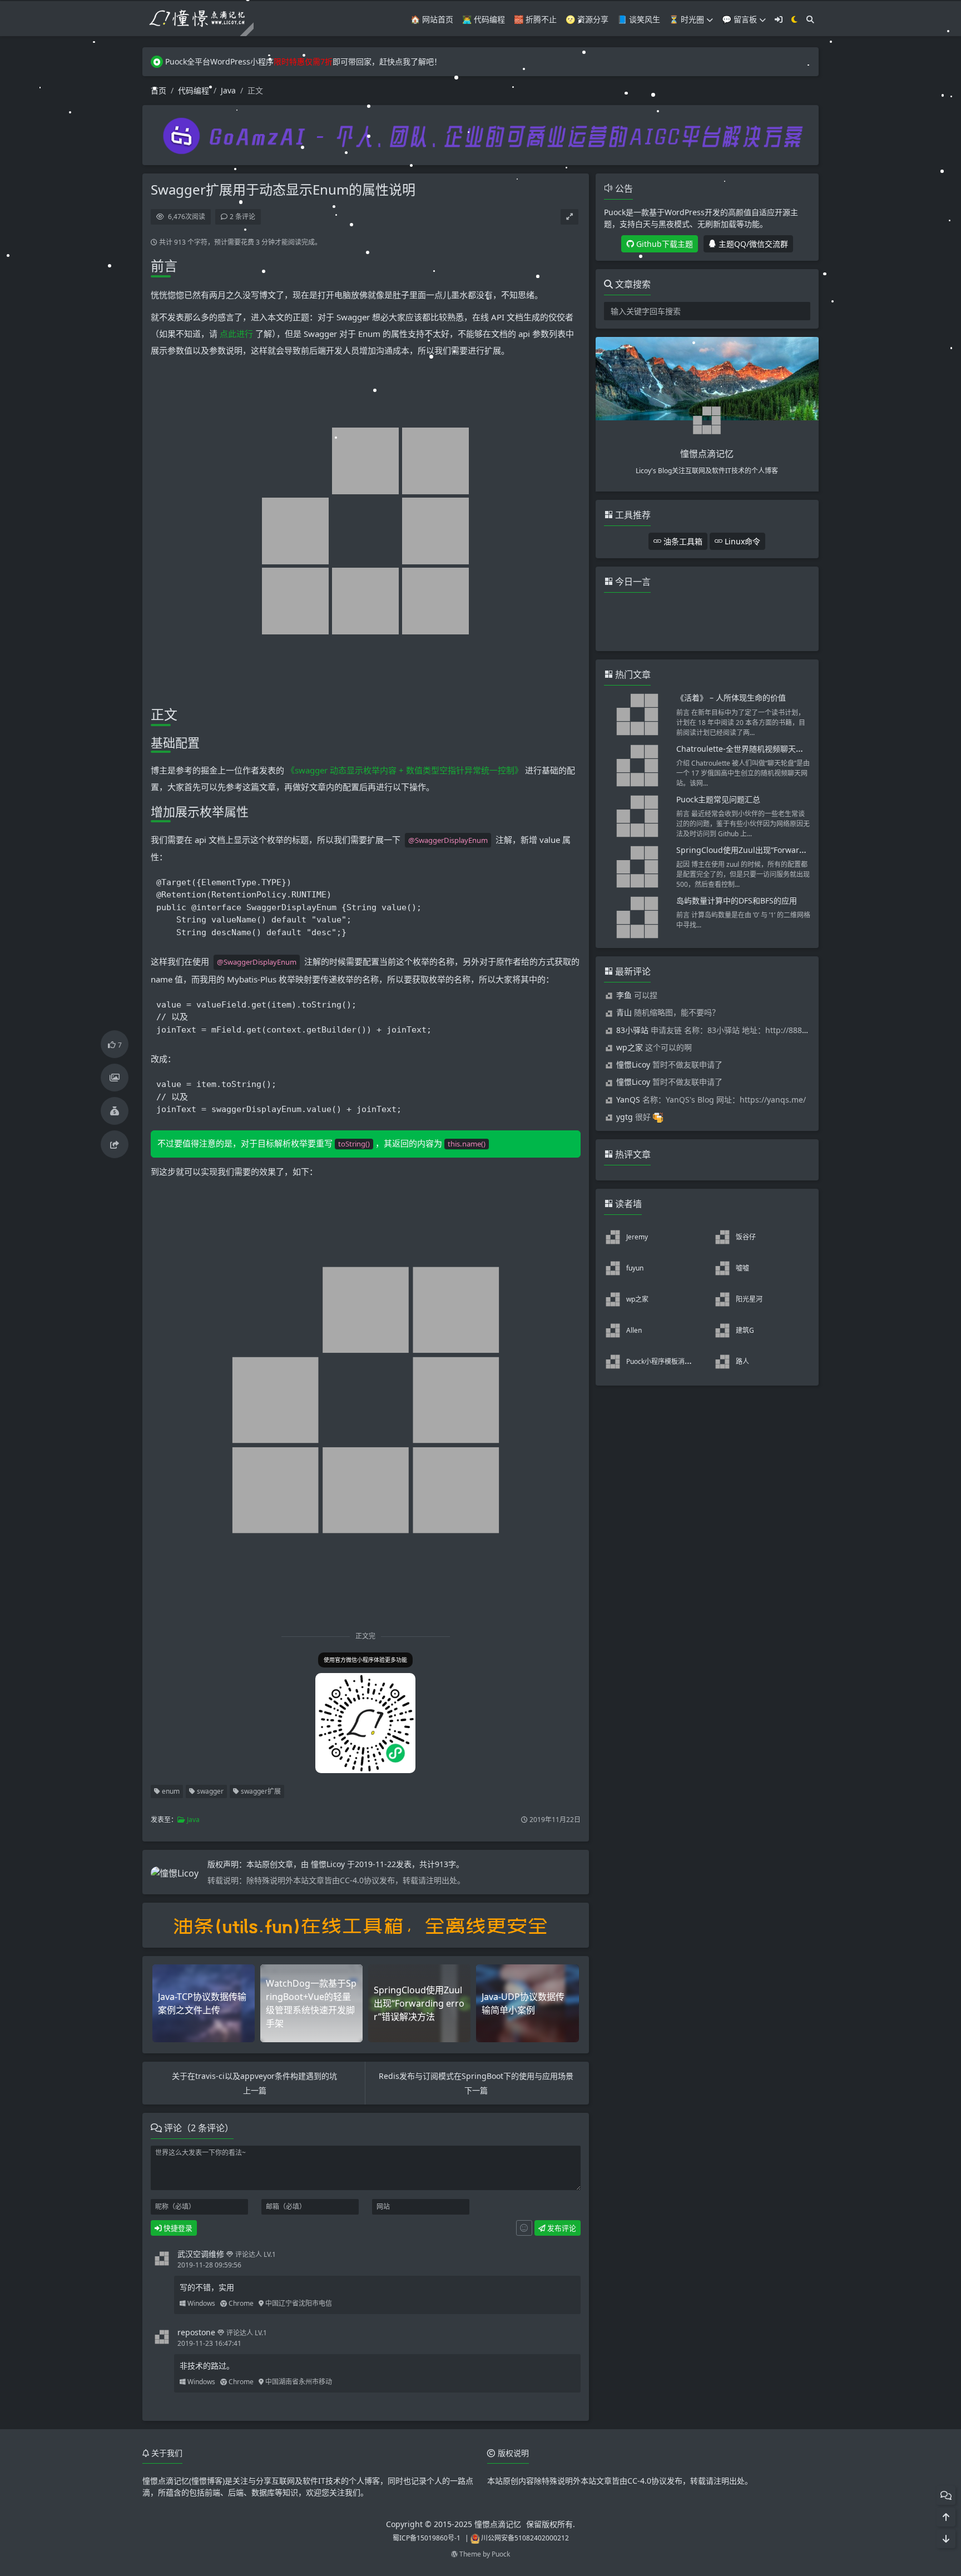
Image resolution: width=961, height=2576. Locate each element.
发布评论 (561, 2228)
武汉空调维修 (201, 2254)
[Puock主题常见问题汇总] (637, 816)
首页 (158, 90)
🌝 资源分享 (587, 19)
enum (170, 1791)
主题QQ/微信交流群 (752, 244)
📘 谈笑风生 (639, 19)
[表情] (524, 2228)
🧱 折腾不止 (535, 19)
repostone (196, 2332)
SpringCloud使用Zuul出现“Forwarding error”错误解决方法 (782, 850)
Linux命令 (741, 541)
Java (228, 90)
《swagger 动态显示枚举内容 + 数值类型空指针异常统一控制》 (405, 770)
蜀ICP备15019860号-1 (427, 2538)
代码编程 (194, 90)
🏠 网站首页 (432, 19)
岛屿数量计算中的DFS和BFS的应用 (737, 900)
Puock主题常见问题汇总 (718, 799)
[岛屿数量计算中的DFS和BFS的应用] (637, 917)
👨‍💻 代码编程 (484, 19)
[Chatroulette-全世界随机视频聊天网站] (637, 766)
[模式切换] (794, 19)
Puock (501, 2554)
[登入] (779, 19)
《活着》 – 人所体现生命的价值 (731, 698)
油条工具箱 (682, 541)
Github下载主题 (663, 244)
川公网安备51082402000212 (525, 2538)
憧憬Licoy (329, 1864)
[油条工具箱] (366, 1925)
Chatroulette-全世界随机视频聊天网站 (744, 749)
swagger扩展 (260, 1791)
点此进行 (237, 334)
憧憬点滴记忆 (498, 2524)
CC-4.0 (639, 2481)
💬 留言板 (739, 19)
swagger (209, 1791)
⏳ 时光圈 (687, 19)
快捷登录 (177, 2228)
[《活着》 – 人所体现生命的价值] (637, 714)
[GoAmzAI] (481, 134)
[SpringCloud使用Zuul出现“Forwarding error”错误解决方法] (637, 867)
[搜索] (810, 19)
